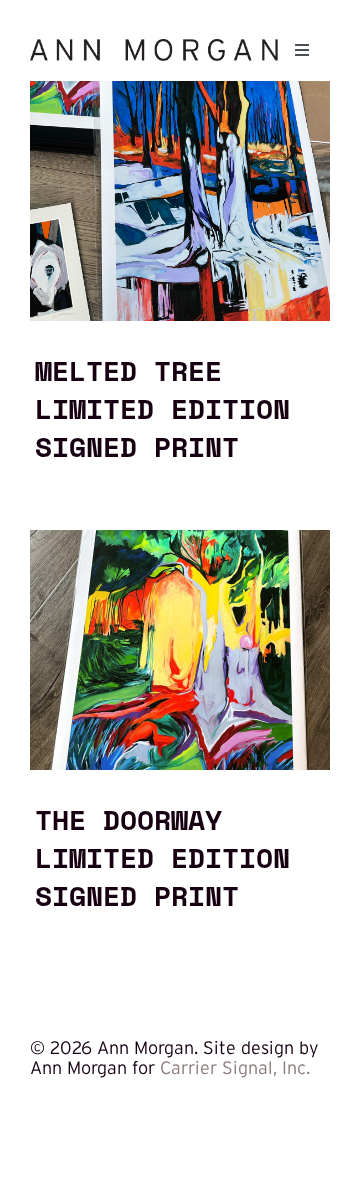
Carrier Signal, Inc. (235, 1068)
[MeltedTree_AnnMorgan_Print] (180, 90)
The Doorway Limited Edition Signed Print (162, 857)
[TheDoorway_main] (180, 539)
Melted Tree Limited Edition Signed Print (162, 408)
